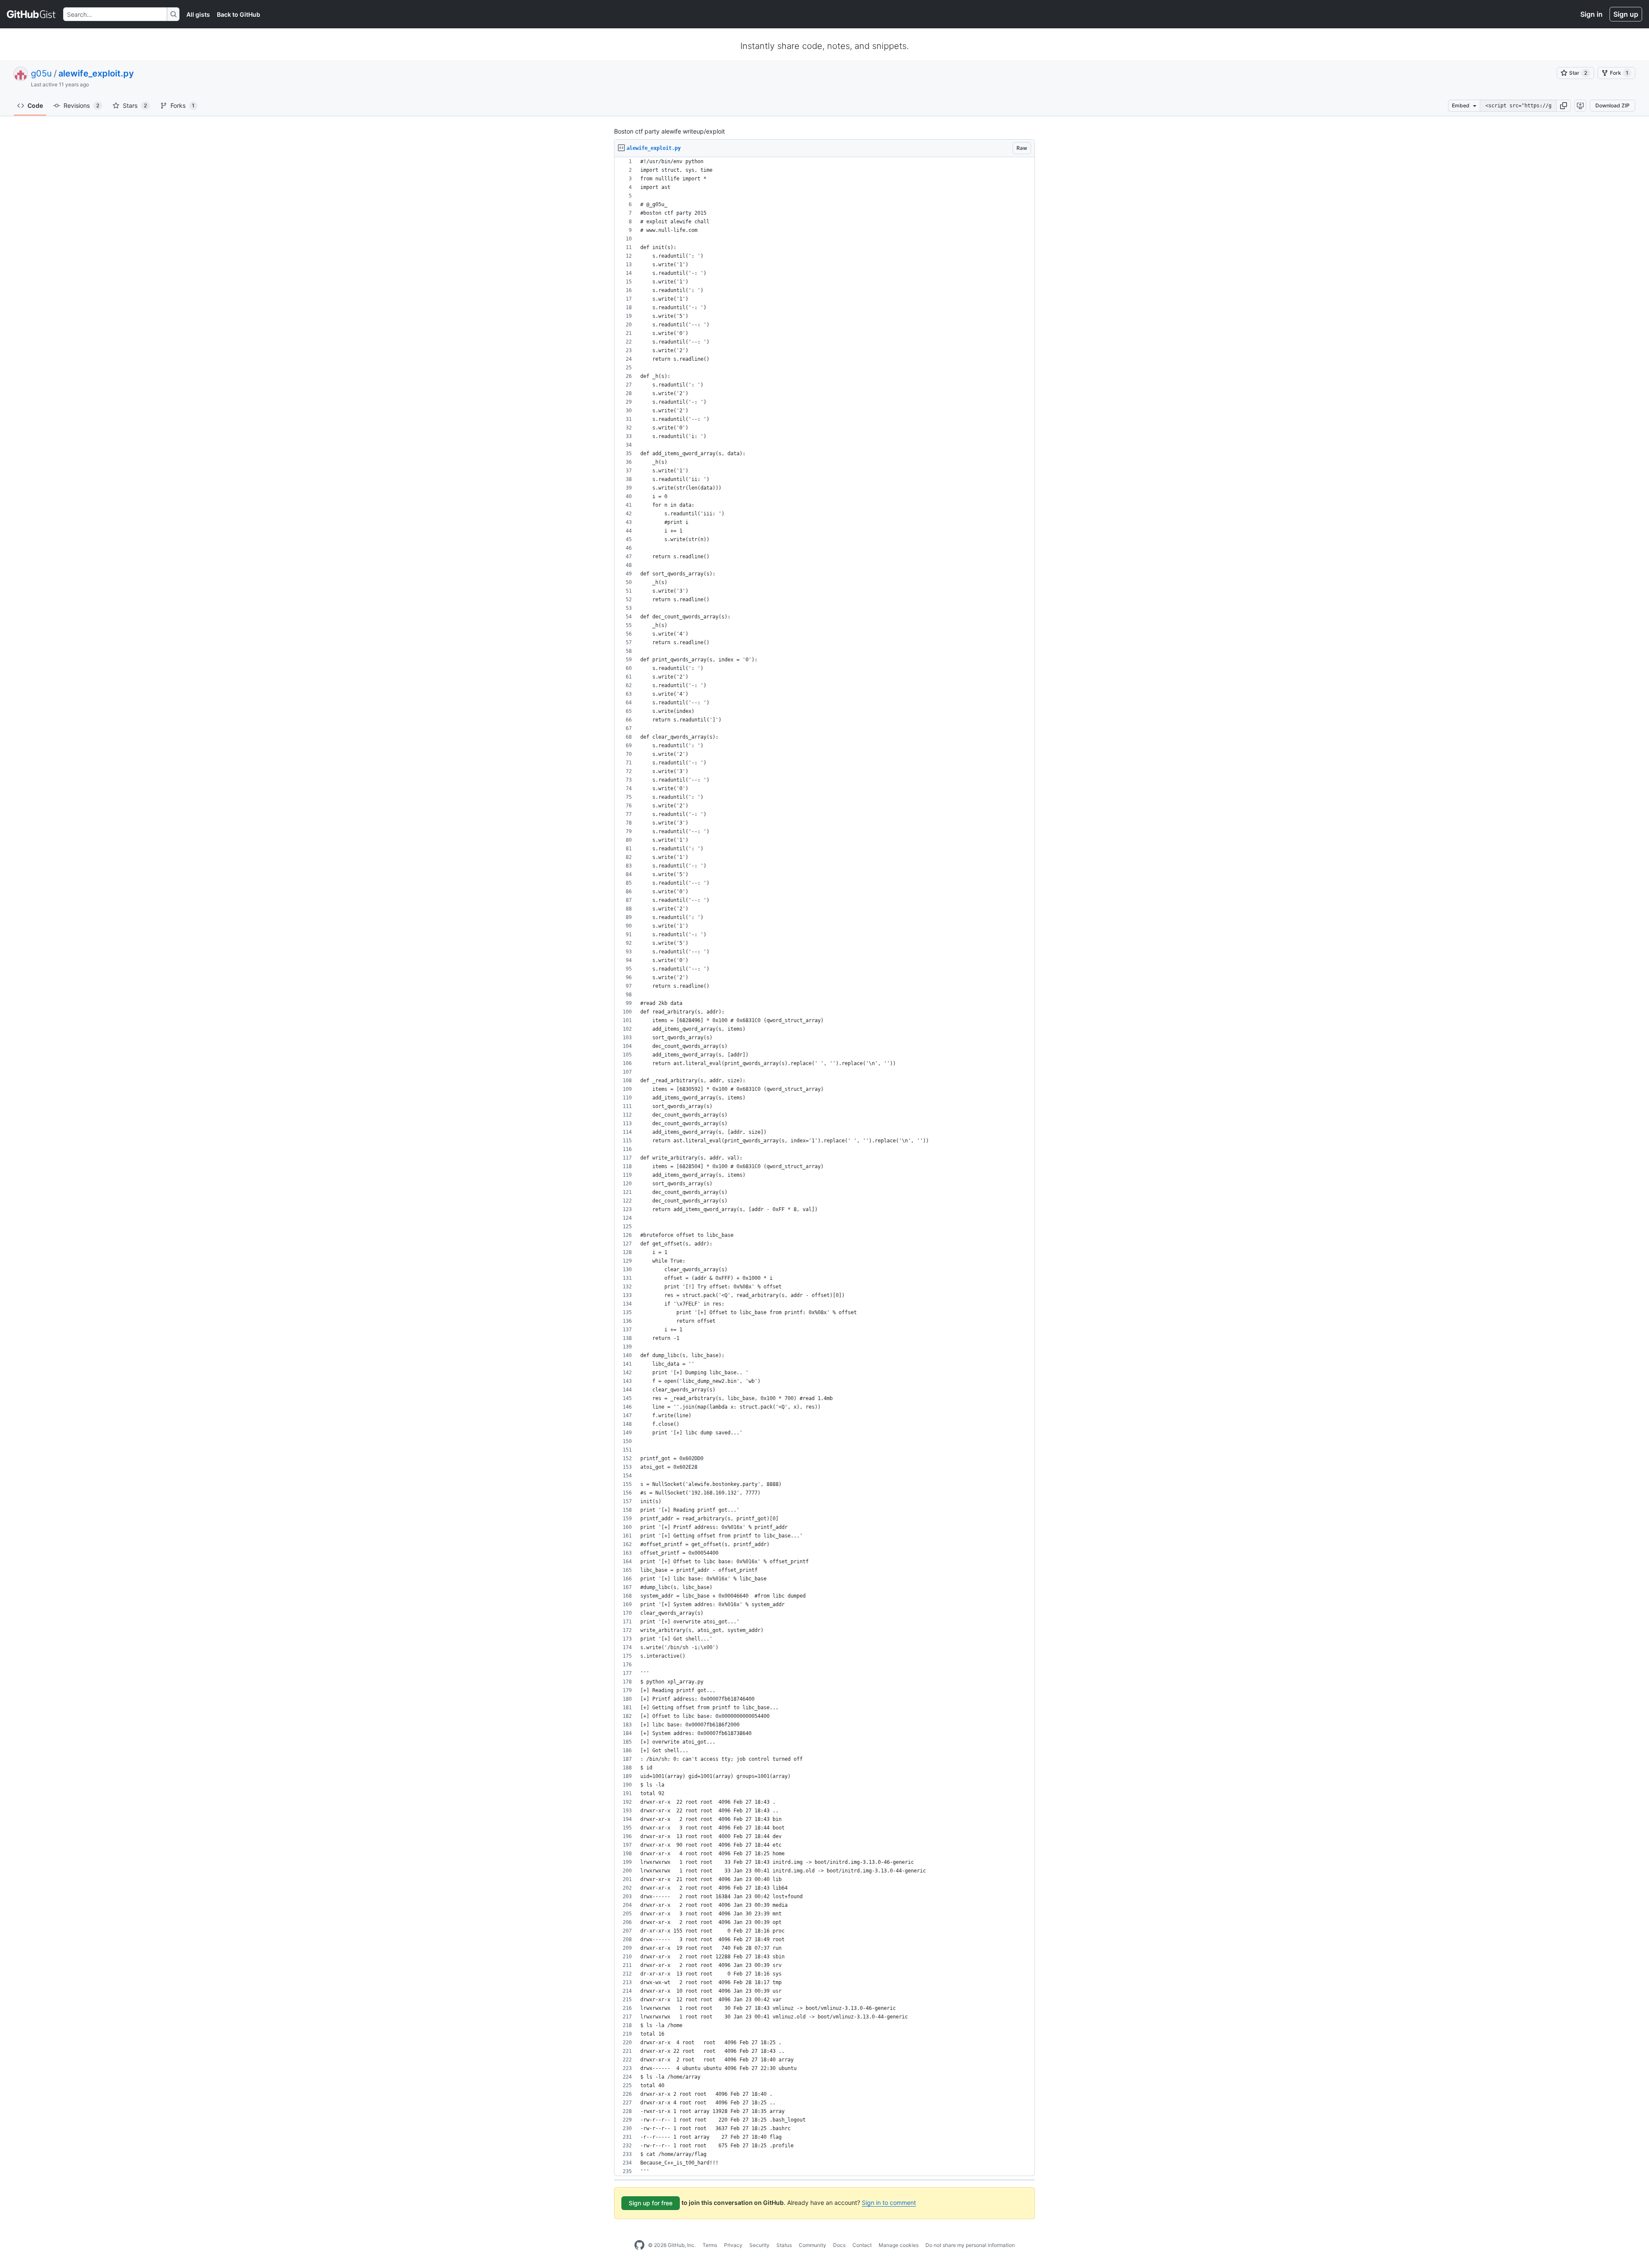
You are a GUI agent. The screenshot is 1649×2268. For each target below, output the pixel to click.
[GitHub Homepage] (639, 2245)
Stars (135, 105)
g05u (41, 73)
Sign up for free (651, 2203)
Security (759, 2245)
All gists (198, 14)
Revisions (81, 105)
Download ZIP (1612, 105)
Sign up (1626, 14)
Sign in (1591, 14)
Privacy (733, 2245)
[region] (824, 1167)
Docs (839, 2245)
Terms (710, 2245)
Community (812, 2245)
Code (35, 105)
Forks (183, 105)
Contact (862, 2245)
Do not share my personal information (970, 2245)
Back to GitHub (239, 14)
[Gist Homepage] (32, 14)
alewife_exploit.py (96, 73)
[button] (1564, 106)
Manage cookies (899, 2245)
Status (784, 2245)
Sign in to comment (889, 2203)
